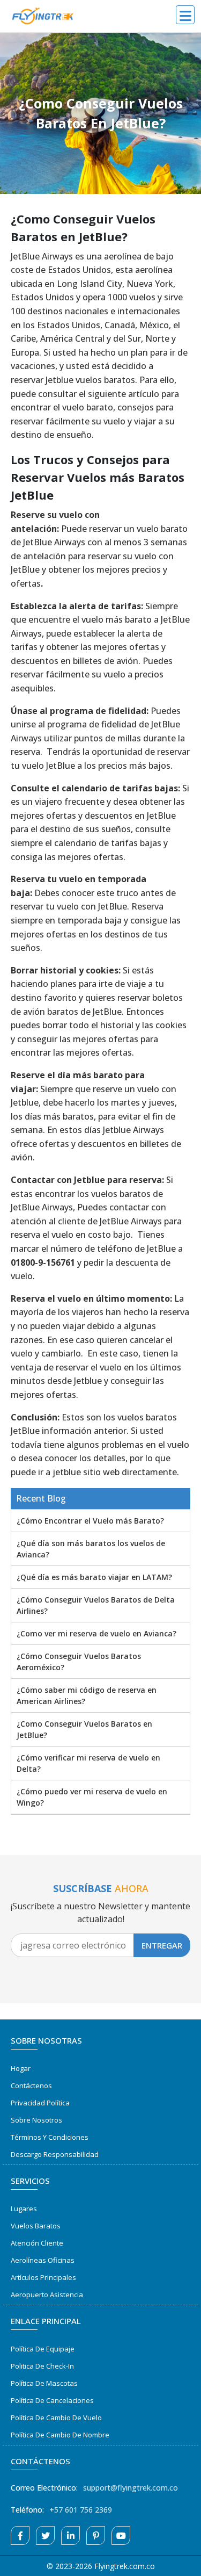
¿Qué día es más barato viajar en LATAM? (94, 1577)
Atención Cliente (37, 2243)
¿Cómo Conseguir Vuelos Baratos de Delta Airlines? (96, 1605)
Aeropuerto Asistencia (47, 2294)
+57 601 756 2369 (81, 2510)
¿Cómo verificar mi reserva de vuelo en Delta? (88, 1763)
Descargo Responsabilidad (55, 2154)
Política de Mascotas (44, 2383)
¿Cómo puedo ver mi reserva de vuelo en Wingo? (92, 1797)
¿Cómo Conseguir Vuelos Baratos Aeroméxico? (79, 1662)
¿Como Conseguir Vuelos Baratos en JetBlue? (84, 1729)
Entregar (162, 1945)
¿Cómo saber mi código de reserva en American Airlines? (87, 1695)
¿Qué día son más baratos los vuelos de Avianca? (91, 1549)
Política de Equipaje (43, 2349)
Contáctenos (31, 2086)
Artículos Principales (43, 2277)
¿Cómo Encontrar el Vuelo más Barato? (90, 1521)
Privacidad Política (40, 2103)
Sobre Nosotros (36, 2120)
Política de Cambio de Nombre (60, 2435)
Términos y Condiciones (50, 2137)
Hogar (21, 2068)
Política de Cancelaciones (52, 2400)
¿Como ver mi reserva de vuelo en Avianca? (96, 1633)
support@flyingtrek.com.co (131, 2488)
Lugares (24, 2209)
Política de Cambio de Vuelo (56, 2418)
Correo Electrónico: (44, 2488)
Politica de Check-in (42, 2366)
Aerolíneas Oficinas (43, 2260)
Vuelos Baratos (36, 2226)
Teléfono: (27, 2510)
